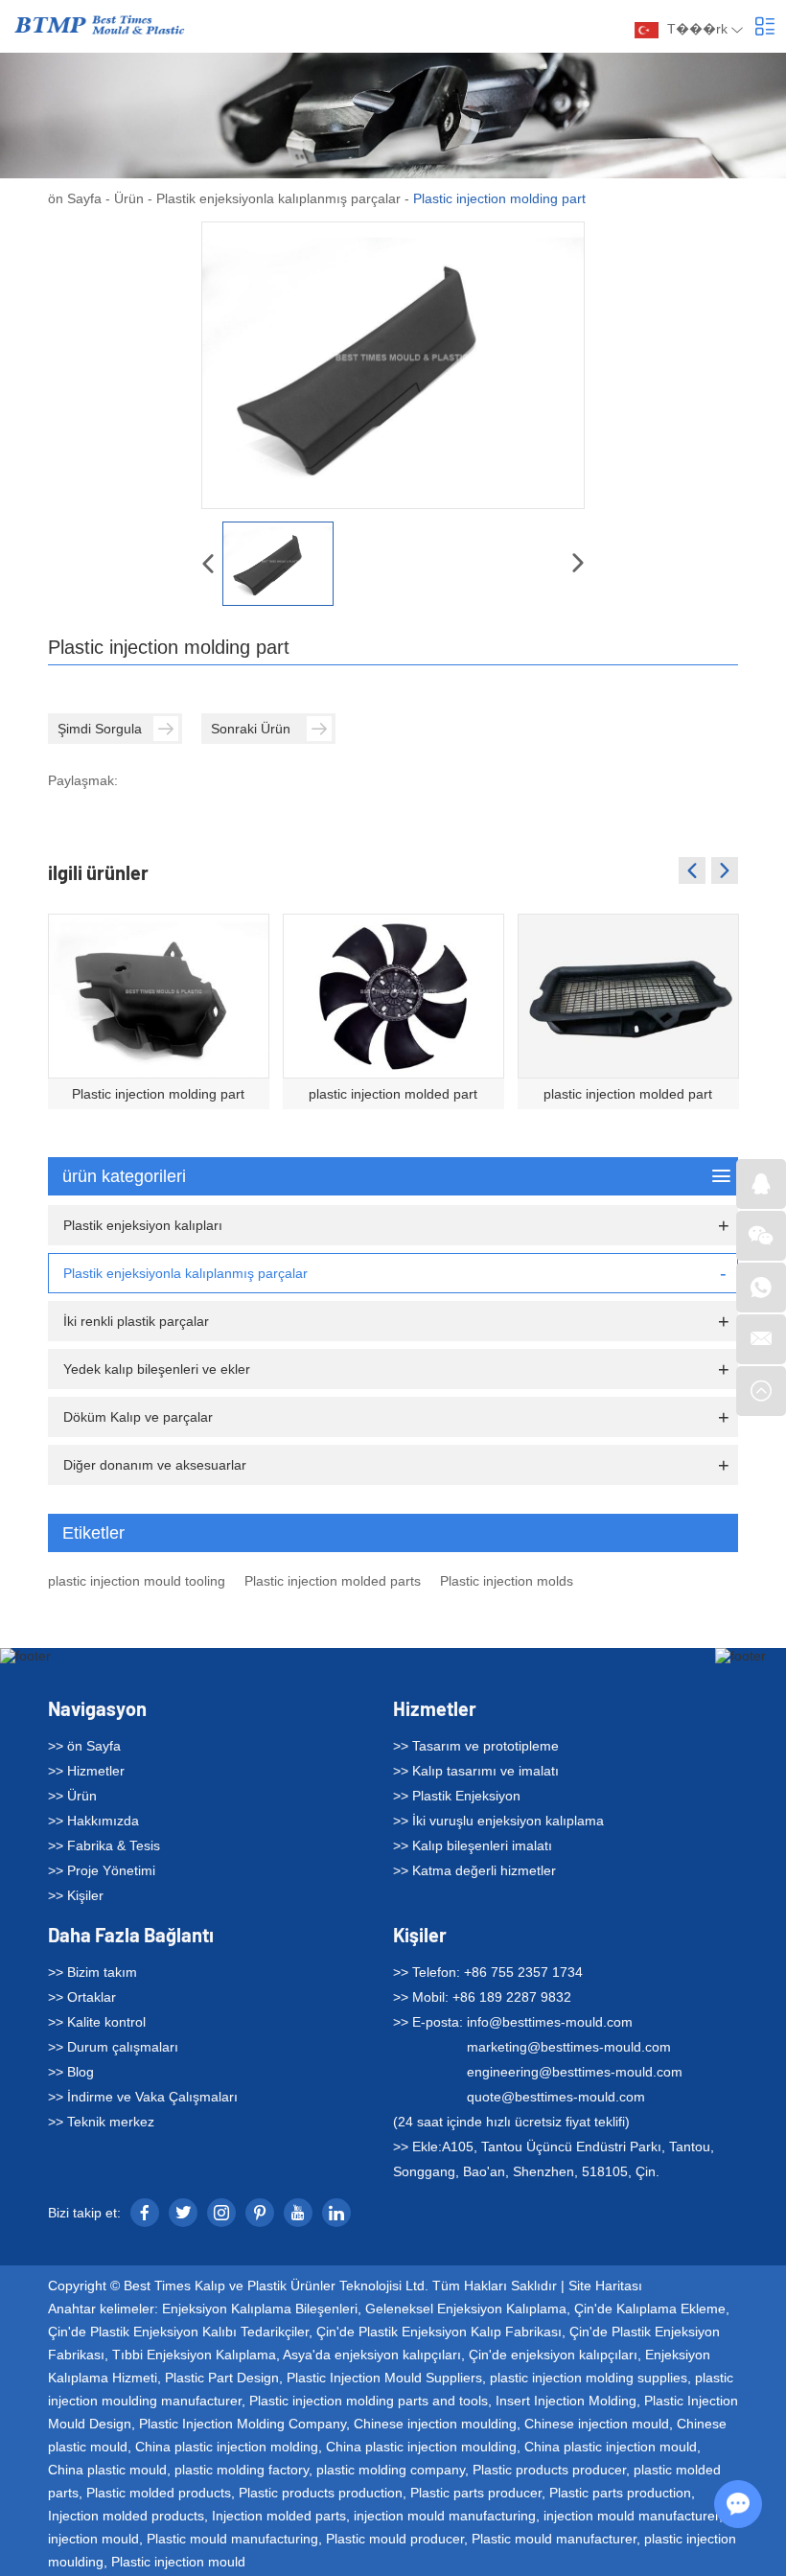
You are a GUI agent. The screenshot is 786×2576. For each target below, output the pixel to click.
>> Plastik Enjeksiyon (457, 1796)
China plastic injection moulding (421, 2447)
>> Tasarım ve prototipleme (476, 1746)
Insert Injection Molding (566, 2401)
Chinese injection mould (597, 2424)
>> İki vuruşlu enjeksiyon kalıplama (498, 1821)
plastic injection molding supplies (589, 2378)
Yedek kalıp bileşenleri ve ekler (157, 1369)
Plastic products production (321, 2493)
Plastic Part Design (222, 2378)
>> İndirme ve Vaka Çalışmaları (143, 2097)
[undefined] (393, 365)
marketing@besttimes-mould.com (569, 2047)
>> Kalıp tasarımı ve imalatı (476, 1771)
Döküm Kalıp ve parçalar (138, 1417)
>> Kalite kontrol (97, 2022)
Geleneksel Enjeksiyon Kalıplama (466, 2309)
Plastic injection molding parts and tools (369, 2401)
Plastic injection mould (178, 2562)
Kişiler (420, 1935)
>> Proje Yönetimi (102, 1870)
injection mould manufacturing (445, 2516)
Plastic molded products (159, 2493)
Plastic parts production (620, 2493)
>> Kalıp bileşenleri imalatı (473, 1845)
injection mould (93, 2539)
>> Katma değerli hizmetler (474, 1870)
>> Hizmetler (86, 1771)
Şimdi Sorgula (100, 729)
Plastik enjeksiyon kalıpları (143, 1225)
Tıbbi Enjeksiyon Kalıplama (194, 2355)
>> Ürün (72, 1796)
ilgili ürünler (98, 872)
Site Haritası (605, 2286)
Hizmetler (435, 1708)
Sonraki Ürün (251, 729)
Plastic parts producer (476, 2493)
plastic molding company (391, 2470)
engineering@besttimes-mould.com (575, 2072)
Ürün (129, 198)
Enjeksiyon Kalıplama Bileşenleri (260, 2309)
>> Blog (71, 2072)
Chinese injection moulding (435, 2424)
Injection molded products (126, 2516)
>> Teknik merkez (101, 2122)
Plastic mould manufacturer (554, 2539)
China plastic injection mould (611, 2447)
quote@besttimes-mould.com (556, 2097)
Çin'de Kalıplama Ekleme (650, 2309)
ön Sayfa (75, 198)
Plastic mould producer (395, 2539)
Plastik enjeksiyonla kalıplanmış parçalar (278, 198)
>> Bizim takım (92, 1972)
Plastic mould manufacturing (232, 2539)
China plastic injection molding (227, 2447)
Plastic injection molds (507, 1581)
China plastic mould (107, 2470)
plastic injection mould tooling (137, 1581)
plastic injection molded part (393, 1094)
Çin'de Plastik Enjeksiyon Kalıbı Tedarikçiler (178, 2332)
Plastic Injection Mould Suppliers (384, 2378)
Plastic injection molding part (158, 1094)
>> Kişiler (76, 1895)
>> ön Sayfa (84, 1746)
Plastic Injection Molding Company (243, 2424)
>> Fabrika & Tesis (104, 1845)
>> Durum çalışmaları (113, 2047)
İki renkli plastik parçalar (136, 1321)
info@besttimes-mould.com (550, 2022)
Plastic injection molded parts (333, 1581)
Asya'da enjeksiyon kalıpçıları (372, 2355)
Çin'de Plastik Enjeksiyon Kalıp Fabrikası (439, 2332)
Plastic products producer (549, 2470)
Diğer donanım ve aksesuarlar (155, 1465)
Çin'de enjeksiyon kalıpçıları (553, 2355)
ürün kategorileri (124, 1176)
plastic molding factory (242, 2470)
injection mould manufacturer (631, 2516)
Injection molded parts (279, 2516)
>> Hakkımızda (93, 1821)
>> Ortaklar (82, 1997)
